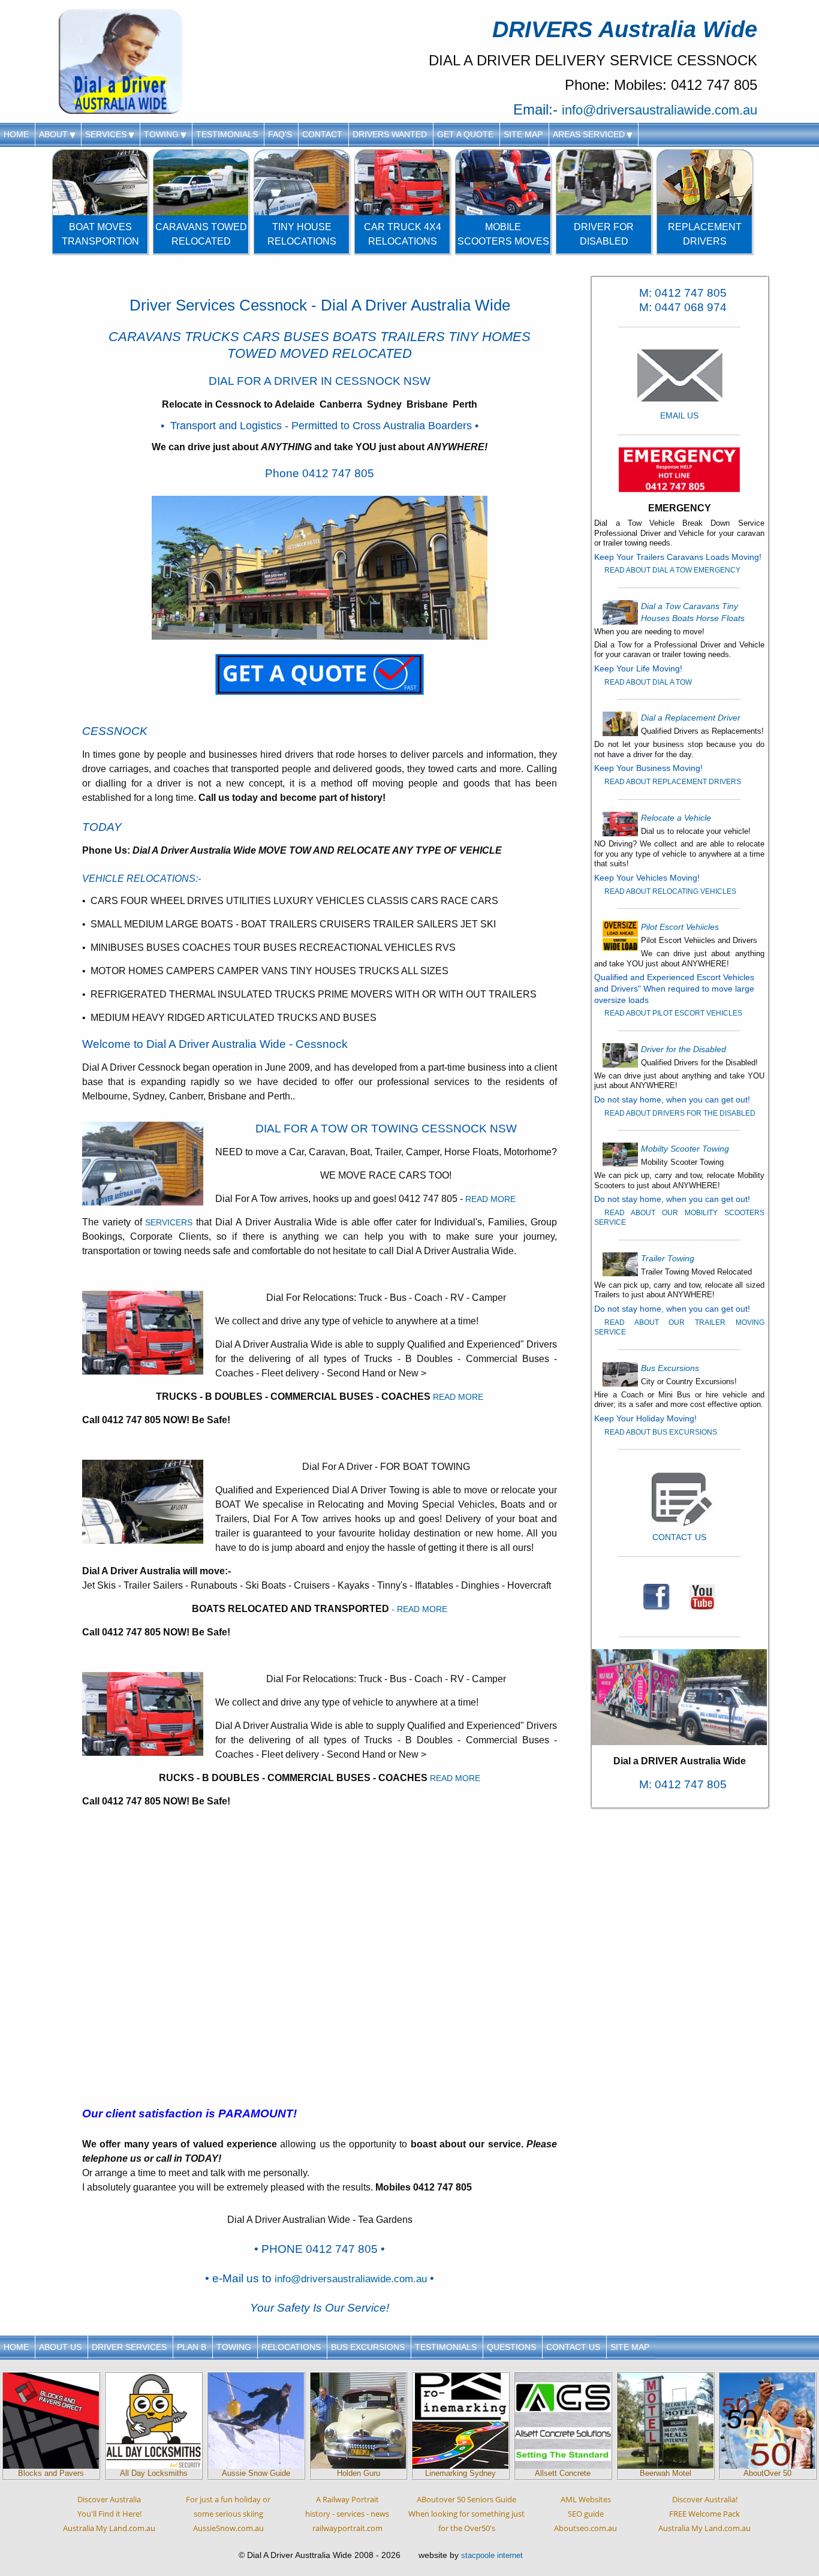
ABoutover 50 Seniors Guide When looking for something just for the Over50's (466, 2514)
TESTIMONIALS (227, 134)
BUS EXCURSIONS (368, 2347)
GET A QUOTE (465, 134)
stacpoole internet (492, 2555)
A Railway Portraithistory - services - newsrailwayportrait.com (347, 2514)
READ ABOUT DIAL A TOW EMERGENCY (672, 570)
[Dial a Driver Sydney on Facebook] (657, 1596)
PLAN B (192, 2347)
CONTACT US (573, 2347)
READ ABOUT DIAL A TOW (648, 682)
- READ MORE (419, 1609)
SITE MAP (523, 134)
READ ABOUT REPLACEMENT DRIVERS (673, 782)
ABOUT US (60, 2347)
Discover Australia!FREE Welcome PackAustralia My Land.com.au (704, 2514)
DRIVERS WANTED (390, 134)
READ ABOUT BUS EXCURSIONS (661, 1432)
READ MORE (490, 1199)
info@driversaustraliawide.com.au (660, 110)
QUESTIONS (511, 2347)
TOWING (162, 134)
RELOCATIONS (291, 2347)
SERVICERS (169, 1222)
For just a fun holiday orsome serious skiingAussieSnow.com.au (228, 2514)
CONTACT (322, 134)
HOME (16, 134)
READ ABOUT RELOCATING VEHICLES (670, 891)
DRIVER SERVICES (129, 2347)
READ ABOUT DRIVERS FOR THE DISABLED (680, 1113)
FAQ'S (280, 134)
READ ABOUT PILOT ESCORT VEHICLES (673, 1013)
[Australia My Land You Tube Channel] (702, 1596)
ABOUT (55, 134)
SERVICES (107, 134)
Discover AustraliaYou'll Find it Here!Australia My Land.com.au (109, 2514)
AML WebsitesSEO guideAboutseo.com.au (585, 2514)
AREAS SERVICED (590, 134)
